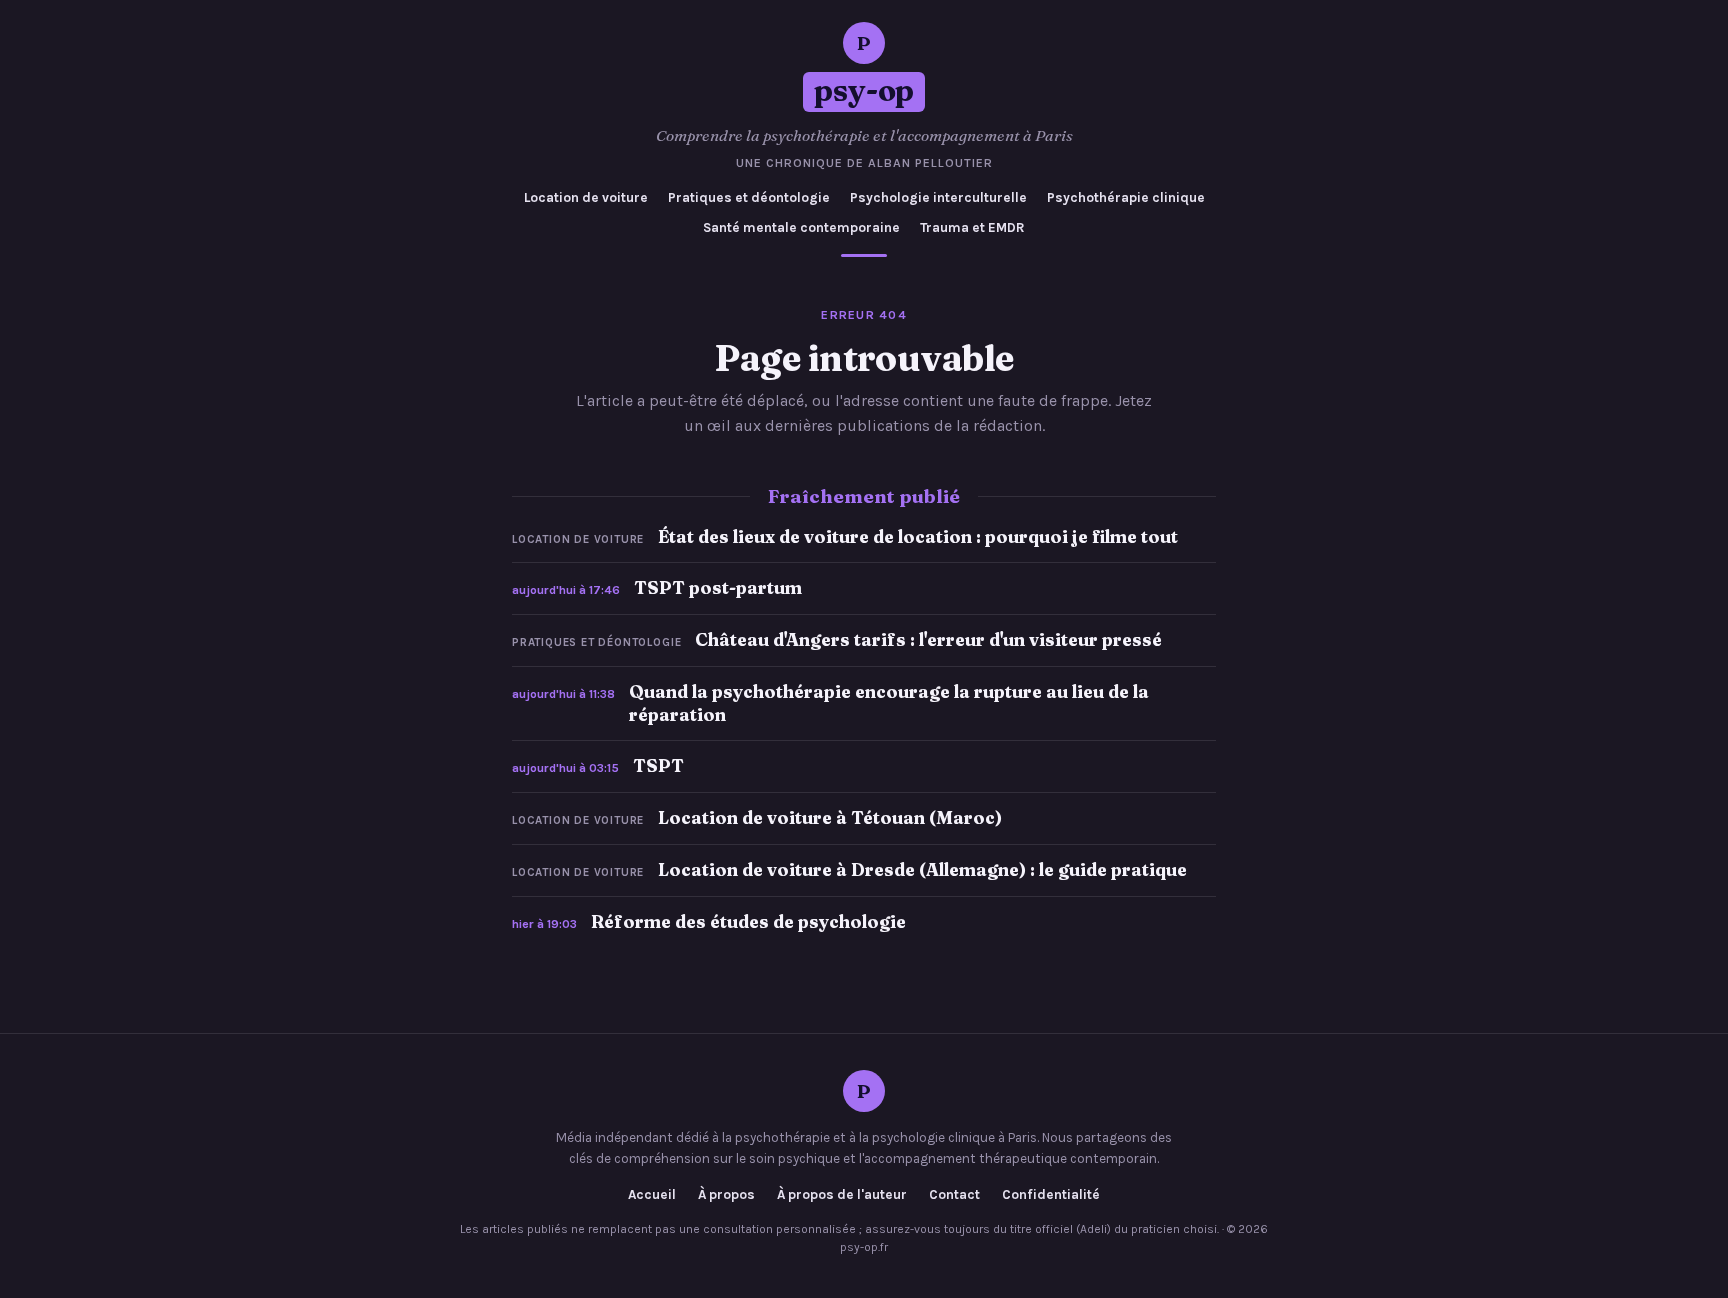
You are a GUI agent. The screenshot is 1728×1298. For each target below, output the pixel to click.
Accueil (652, 1195)
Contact (954, 1195)
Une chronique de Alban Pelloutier (864, 163)
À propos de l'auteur (842, 1195)
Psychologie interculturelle (938, 197)
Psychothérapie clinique (1126, 197)
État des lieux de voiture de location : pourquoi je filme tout (918, 536)
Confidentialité (1051, 1195)
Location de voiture (586, 197)
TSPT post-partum (718, 587)
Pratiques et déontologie (749, 197)
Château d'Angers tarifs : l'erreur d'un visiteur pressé (928, 639)
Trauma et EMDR (972, 227)
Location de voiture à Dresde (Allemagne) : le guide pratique (922, 869)
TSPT (658, 765)
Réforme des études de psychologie (748, 921)
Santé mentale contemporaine (801, 227)
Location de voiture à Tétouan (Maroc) (830, 817)
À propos (726, 1195)
